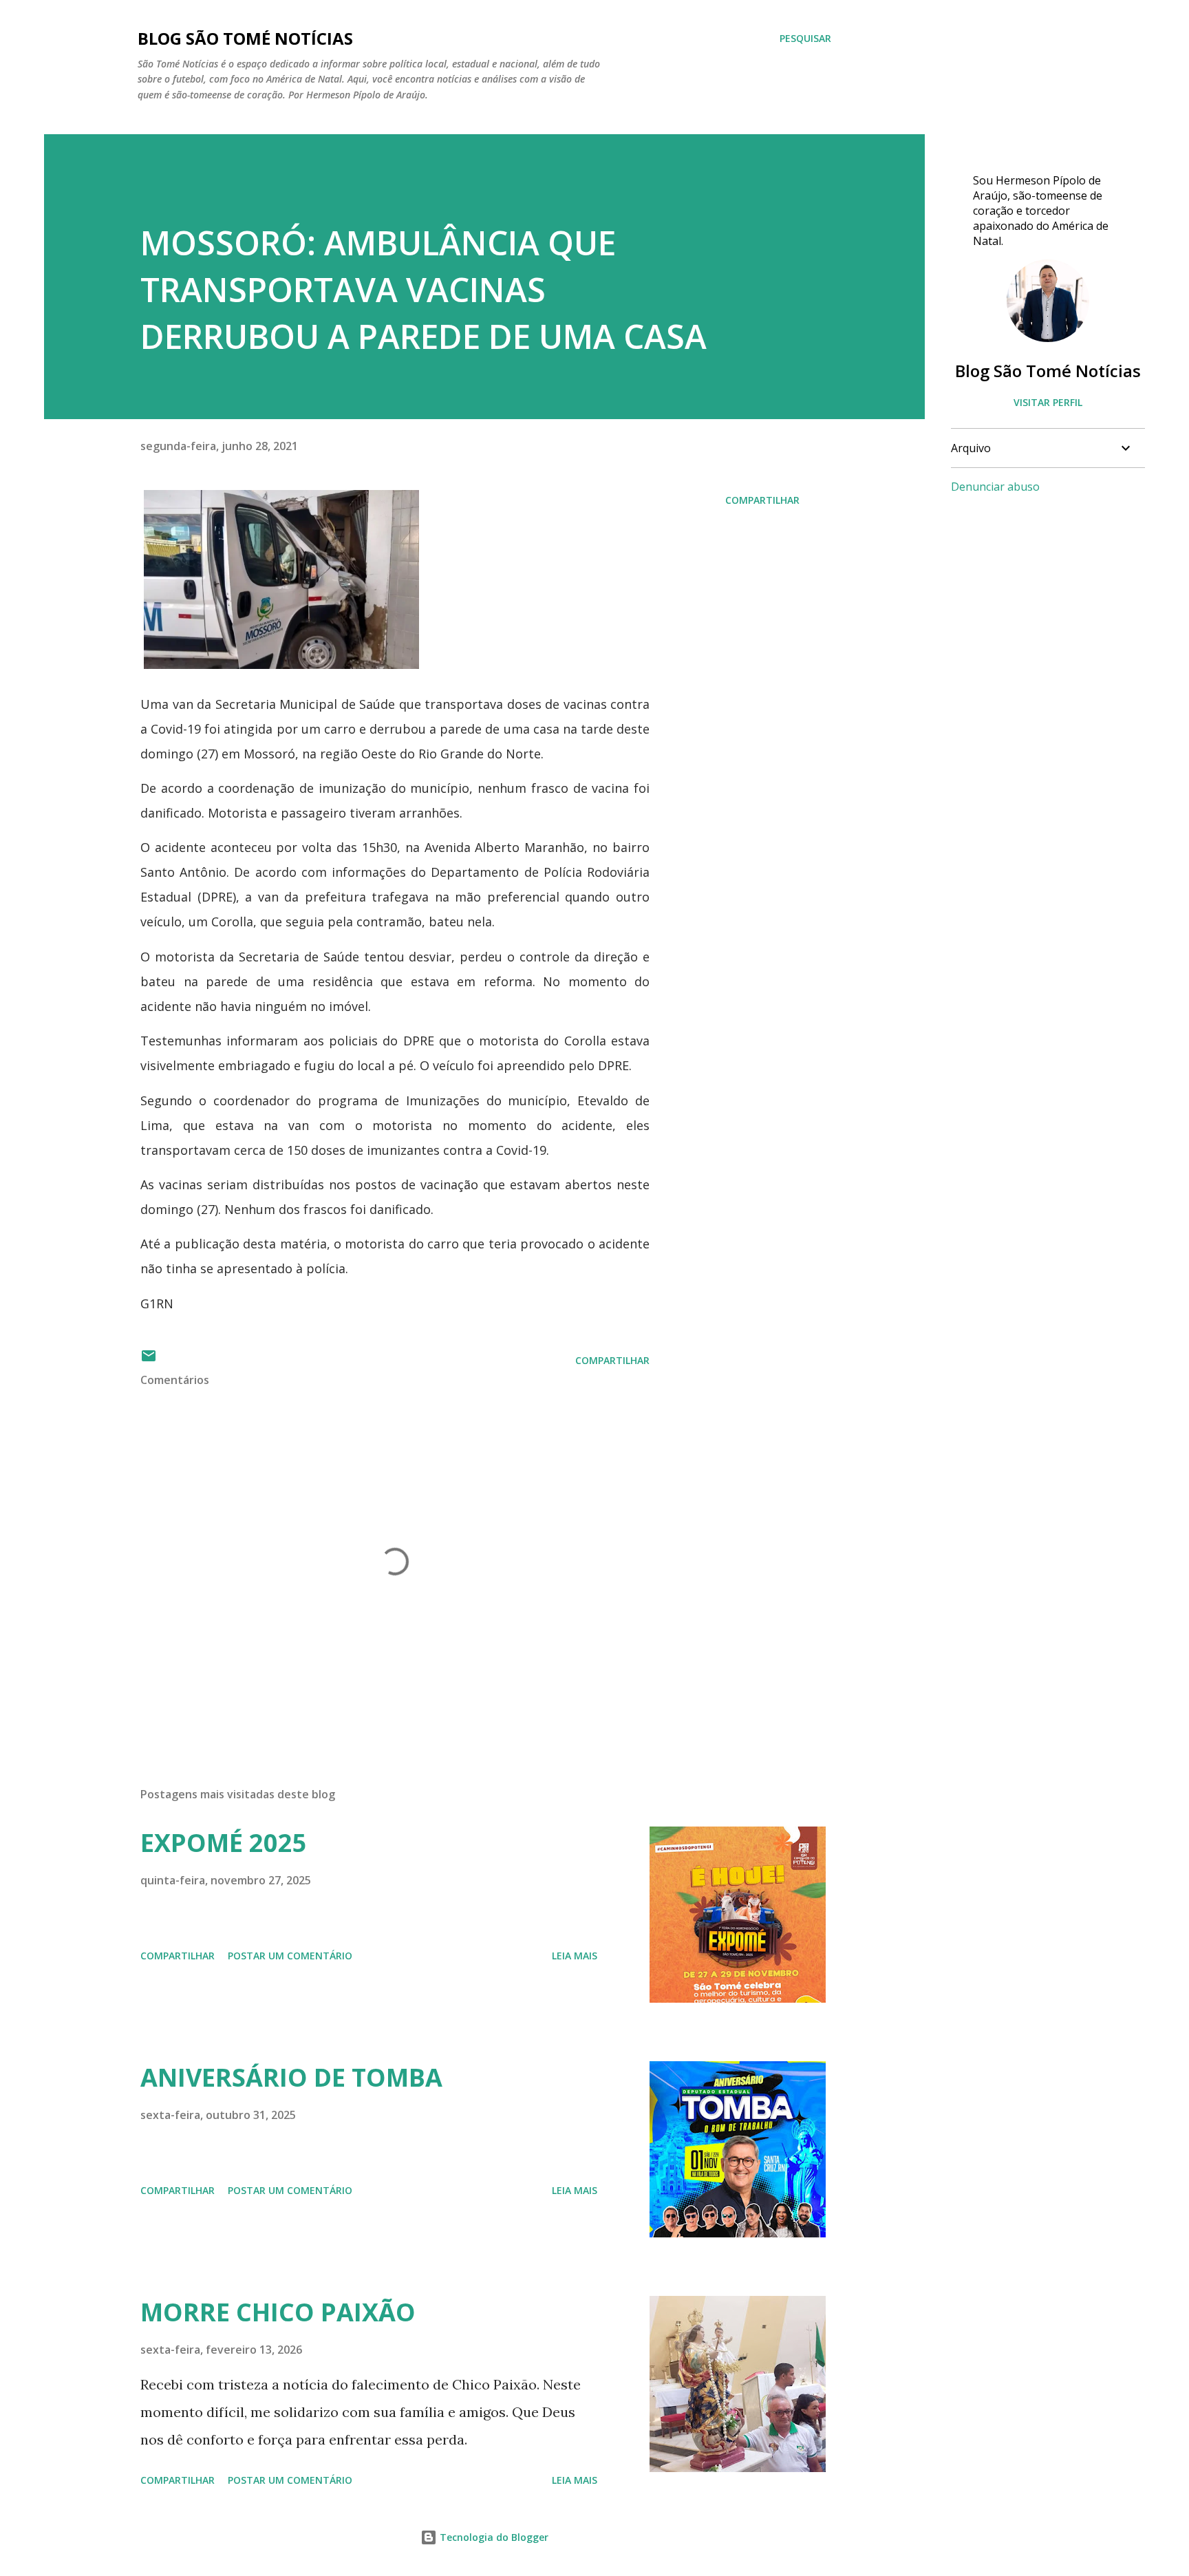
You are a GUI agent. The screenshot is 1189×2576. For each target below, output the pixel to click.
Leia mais (575, 1956)
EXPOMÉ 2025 (224, 1843)
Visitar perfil (1048, 402)
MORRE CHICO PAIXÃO (278, 2312)
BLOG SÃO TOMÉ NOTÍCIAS (245, 38)
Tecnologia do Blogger (493, 2537)
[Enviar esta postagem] (149, 1360)
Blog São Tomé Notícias (1048, 371)
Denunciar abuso (995, 487)
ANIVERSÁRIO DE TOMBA (291, 2077)
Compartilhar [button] (762, 500)
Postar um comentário (290, 1956)
